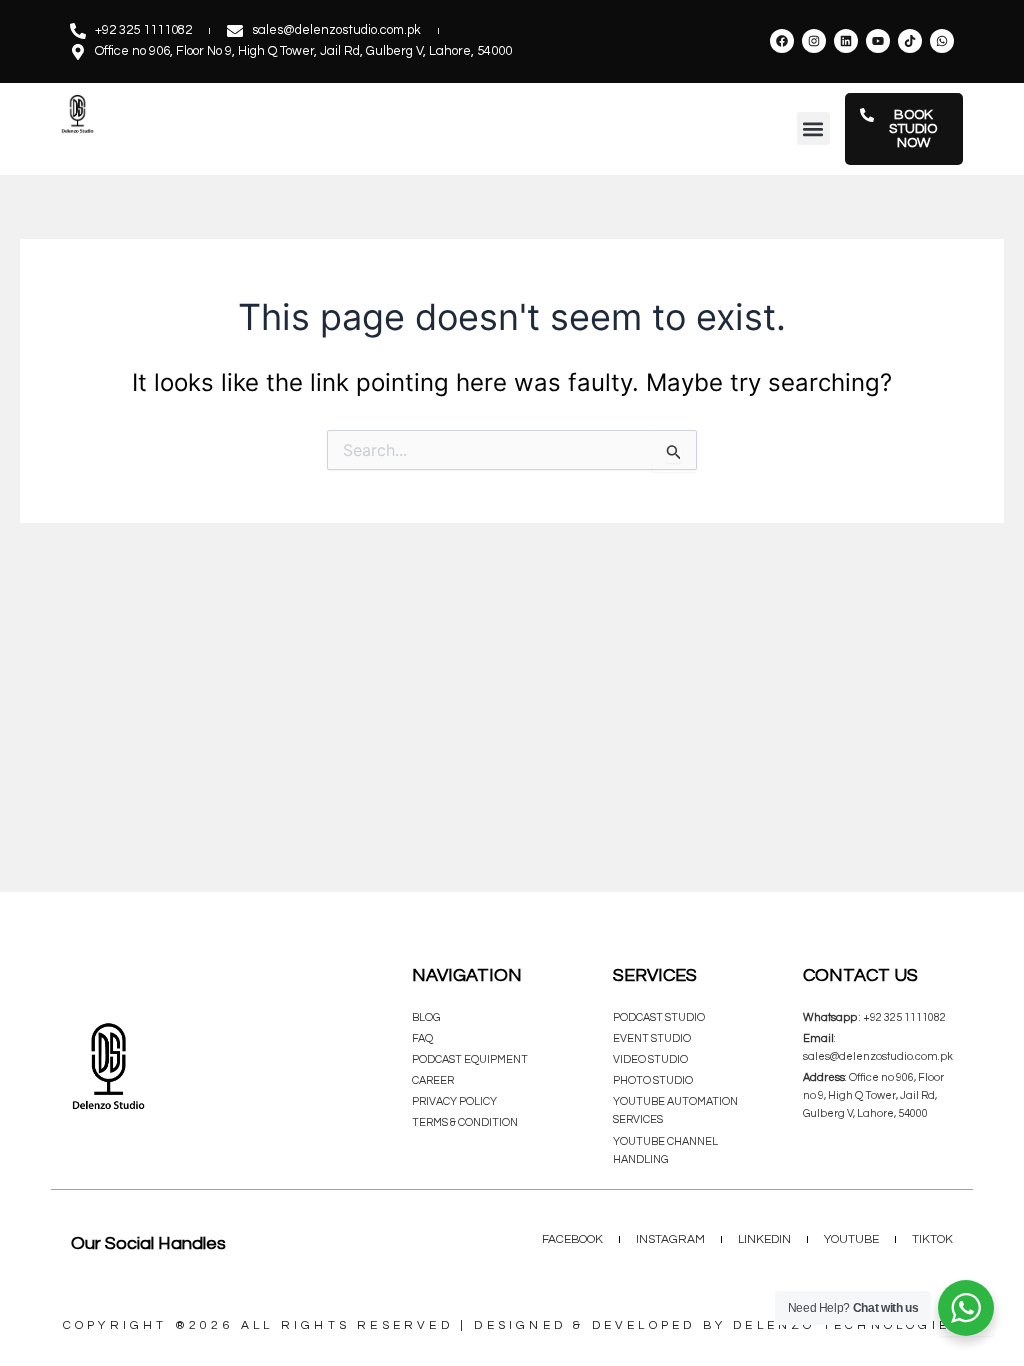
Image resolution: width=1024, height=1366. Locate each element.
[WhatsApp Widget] (966, 1308)
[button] (813, 128)
